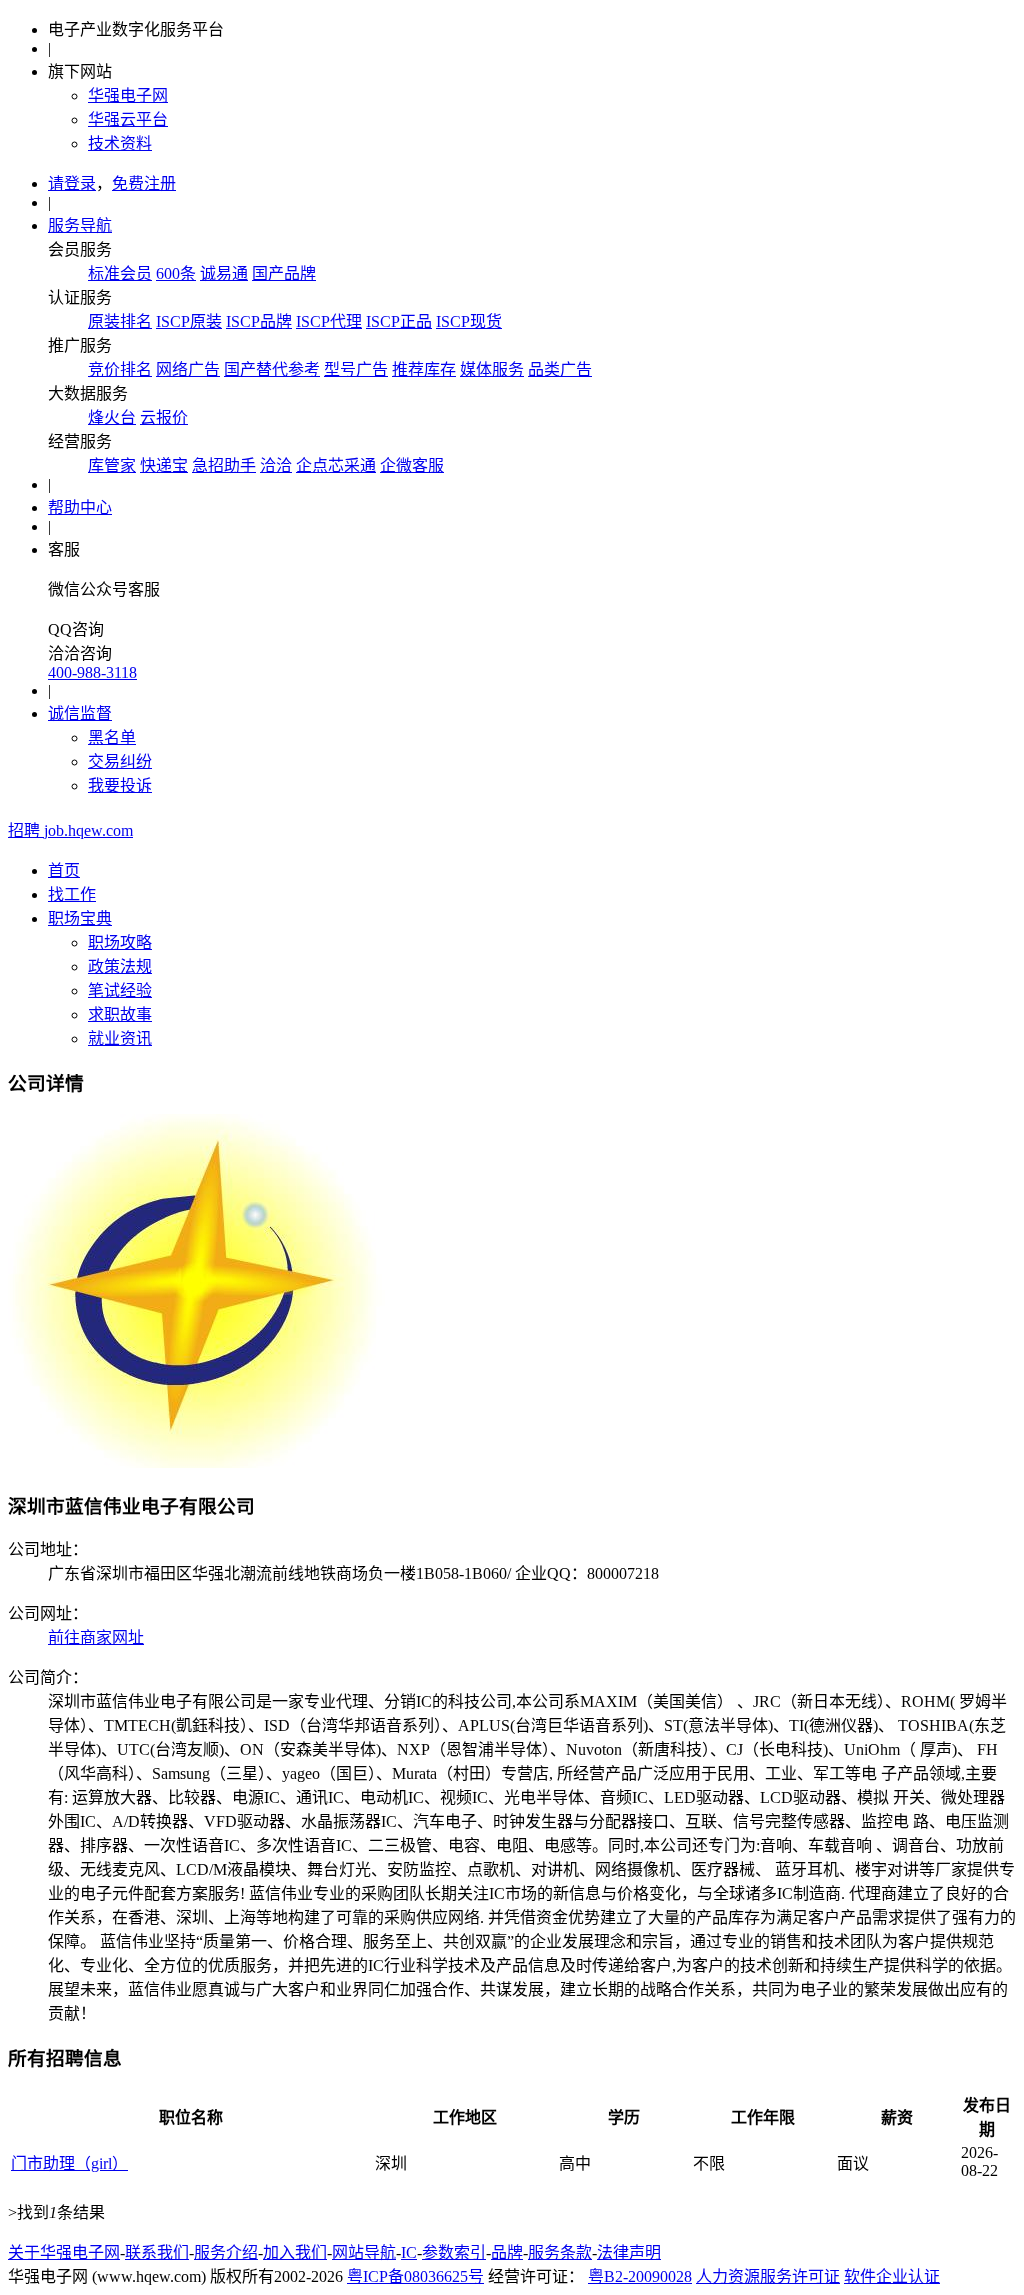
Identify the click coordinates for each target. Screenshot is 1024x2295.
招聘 (70, 830)
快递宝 (164, 465)
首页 (64, 870)
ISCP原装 (189, 321)
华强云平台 (128, 119)
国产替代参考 (272, 369)
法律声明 (629, 2252)
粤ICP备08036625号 (415, 2276)
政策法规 (120, 966)
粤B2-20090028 (640, 2276)
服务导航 (80, 225)
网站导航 (364, 2252)
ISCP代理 (329, 321)
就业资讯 (120, 1038)
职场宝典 (80, 918)
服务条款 (560, 2252)
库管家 (112, 465)
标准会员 (120, 273)
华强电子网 (128, 95)
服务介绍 (226, 2252)
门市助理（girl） (69, 2163)
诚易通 (224, 273)
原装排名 (120, 321)
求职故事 (120, 1014)
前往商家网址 (96, 1637)
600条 (176, 273)
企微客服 (412, 465)
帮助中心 (80, 507)
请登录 (72, 183)
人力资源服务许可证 (768, 2276)
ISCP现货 (469, 321)
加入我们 (295, 2252)
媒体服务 (492, 369)
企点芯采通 (336, 465)
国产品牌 (284, 273)
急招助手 (224, 465)
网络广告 (188, 369)
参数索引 (454, 2252)
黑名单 (112, 737)
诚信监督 (80, 713)
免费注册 (144, 183)
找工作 (72, 894)
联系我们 (157, 2252)
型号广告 (356, 369)
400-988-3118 (92, 672)
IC (409, 2252)
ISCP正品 (399, 321)
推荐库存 (424, 369)
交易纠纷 (120, 761)
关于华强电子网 (64, 2252)
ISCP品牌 (259, 321)
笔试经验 (120, 990)
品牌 (507, 2252)
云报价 (164, 417)
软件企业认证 (892, 2276)
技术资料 (120, 143)
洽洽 (276, 465)
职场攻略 (120, 942)
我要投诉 (120, 785)
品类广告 (560, 369)
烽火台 (112, 417)
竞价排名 (120, 369)
